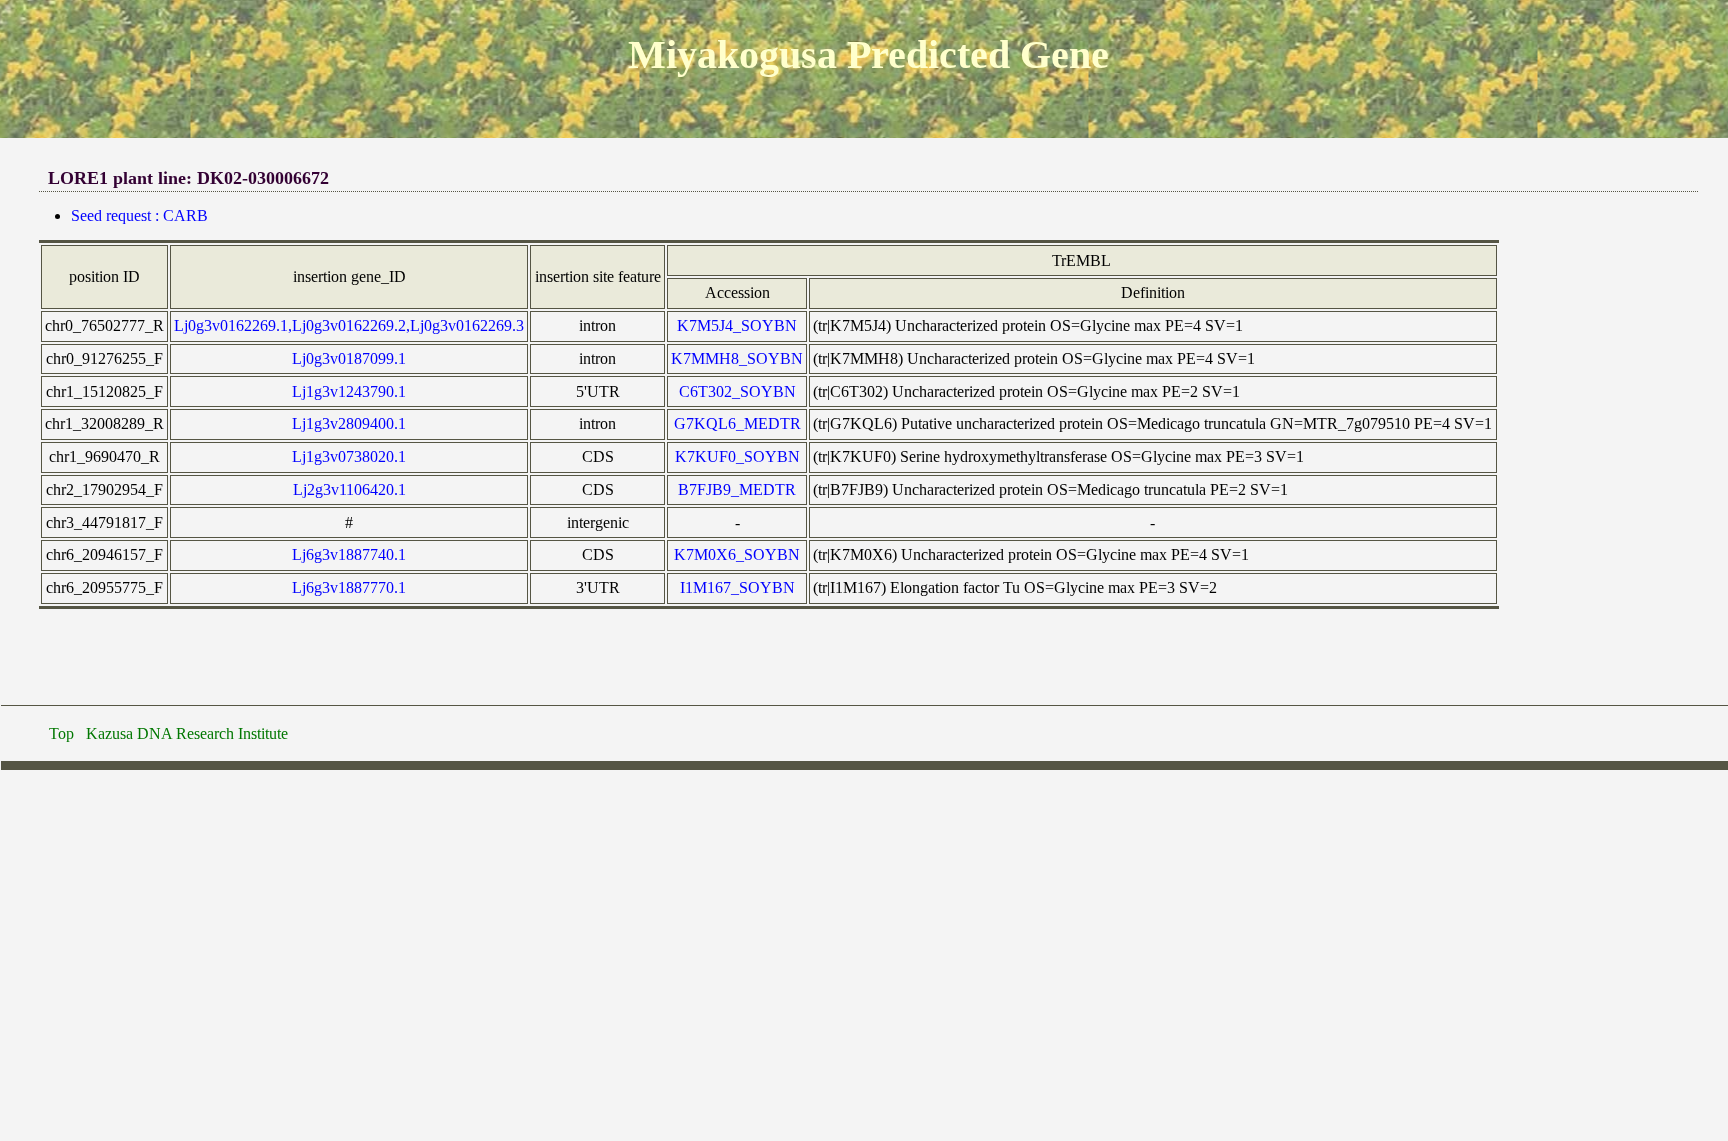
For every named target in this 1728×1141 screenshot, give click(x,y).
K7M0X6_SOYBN (737, 554)
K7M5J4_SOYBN (737, 325)
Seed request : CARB (139, 215)
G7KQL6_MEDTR (737, 423)
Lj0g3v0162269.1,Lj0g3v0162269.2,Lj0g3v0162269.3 (349, 325)
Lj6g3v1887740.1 (349, 554)
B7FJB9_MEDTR (737, 489)
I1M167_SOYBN (737, 587)
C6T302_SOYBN (737, 391)
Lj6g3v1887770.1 (349, 587)
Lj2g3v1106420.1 (349, 489)
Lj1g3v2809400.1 (349, 423)
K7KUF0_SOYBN (737, 456)
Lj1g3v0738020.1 (349, 456)
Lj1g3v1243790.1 (349, 391)
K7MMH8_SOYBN (737, 358)
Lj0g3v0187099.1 (349, 358)
